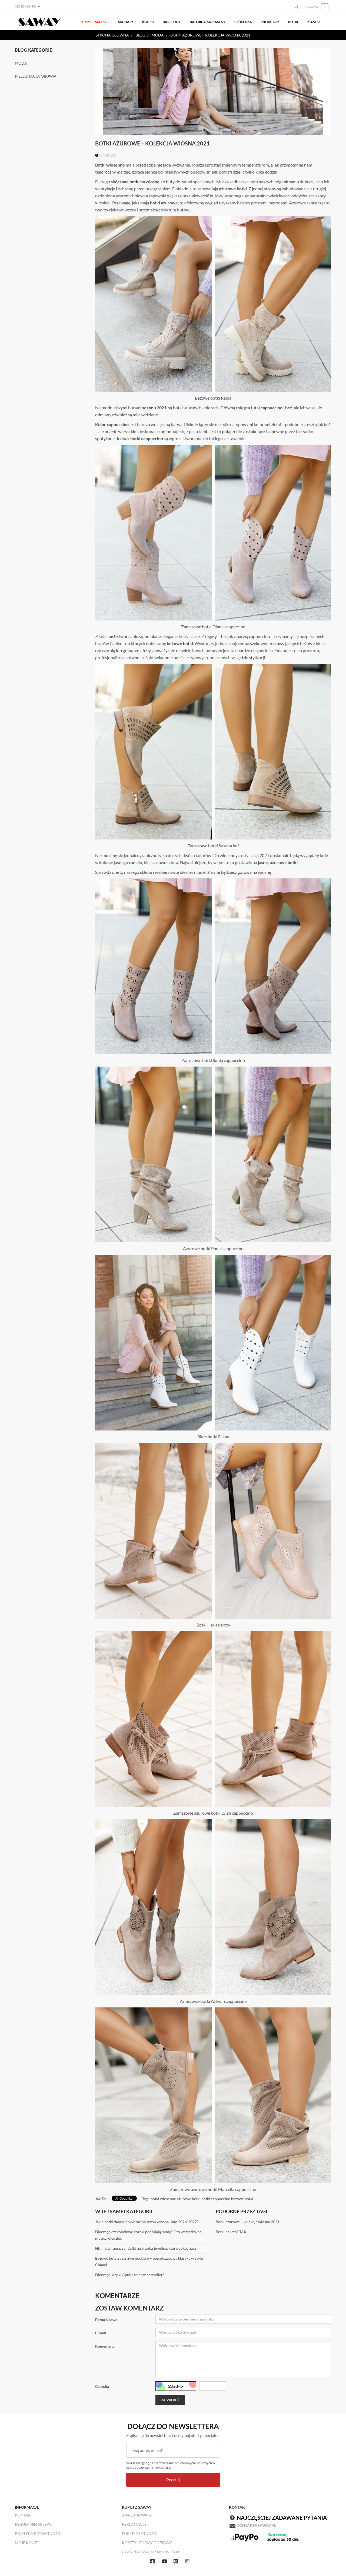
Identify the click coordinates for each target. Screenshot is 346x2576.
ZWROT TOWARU (137, 2515)
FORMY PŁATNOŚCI (140, 2533)
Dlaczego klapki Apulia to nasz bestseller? (130, 2275)
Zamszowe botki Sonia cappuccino (213, 1060)
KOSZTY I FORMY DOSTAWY (147, 2543)
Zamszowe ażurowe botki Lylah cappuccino (213, 1813)
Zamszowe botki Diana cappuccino (213, 627)
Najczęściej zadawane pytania (282, 2518)
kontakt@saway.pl (256, 2525)
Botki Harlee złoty (213, 1625)
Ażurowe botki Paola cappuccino (213, 1248)
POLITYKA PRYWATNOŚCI (38, 2533)
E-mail (101, 2333)
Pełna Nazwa (106, 2320)
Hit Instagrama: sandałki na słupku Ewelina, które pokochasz (146, 2248)
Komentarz (105, 2346)
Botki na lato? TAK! (232, 2232)
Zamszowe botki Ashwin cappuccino (213, 2001)
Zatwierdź (170, 2400)
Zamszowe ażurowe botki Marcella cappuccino (213, 2189)
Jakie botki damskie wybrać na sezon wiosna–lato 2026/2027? (147, 2222)
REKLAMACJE (134, 2524)
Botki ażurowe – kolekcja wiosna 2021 (248, 2222)
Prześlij (173, 2480)
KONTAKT (24, 2515)
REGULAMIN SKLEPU (33, 2524)
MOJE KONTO (27, 2543)
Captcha (102, 2386)
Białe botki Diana (213, 1437)
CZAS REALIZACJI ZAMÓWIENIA (151, 2552)
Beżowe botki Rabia (213, 398)
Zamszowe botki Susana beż (213, 846)
